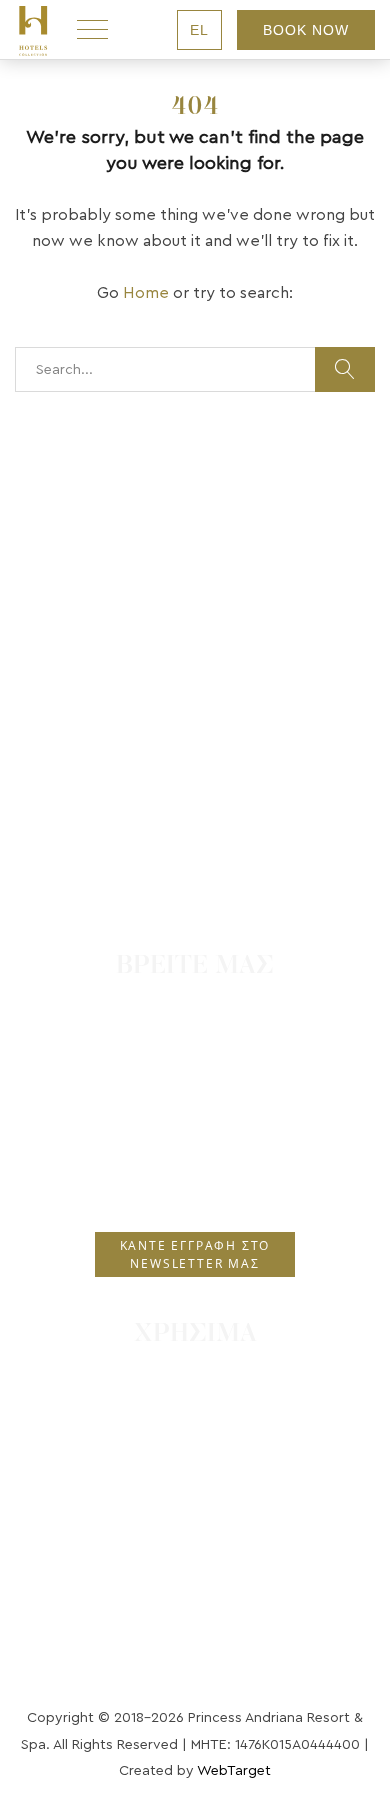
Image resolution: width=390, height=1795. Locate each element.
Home (146, 293)
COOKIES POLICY (195, 1465)
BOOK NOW (306, 30)
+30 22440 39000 (204, 1097)
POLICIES (194, 1494)
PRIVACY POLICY (195, 1435)
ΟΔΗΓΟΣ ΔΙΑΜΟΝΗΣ (195, 1554)
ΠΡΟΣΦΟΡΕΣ (194, 1405)
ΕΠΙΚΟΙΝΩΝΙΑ (195, 1375)
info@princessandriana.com (204, 1180)
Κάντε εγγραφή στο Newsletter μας (195, 1254)
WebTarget (234, 1771)
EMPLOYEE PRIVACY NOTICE (194, 1524)
